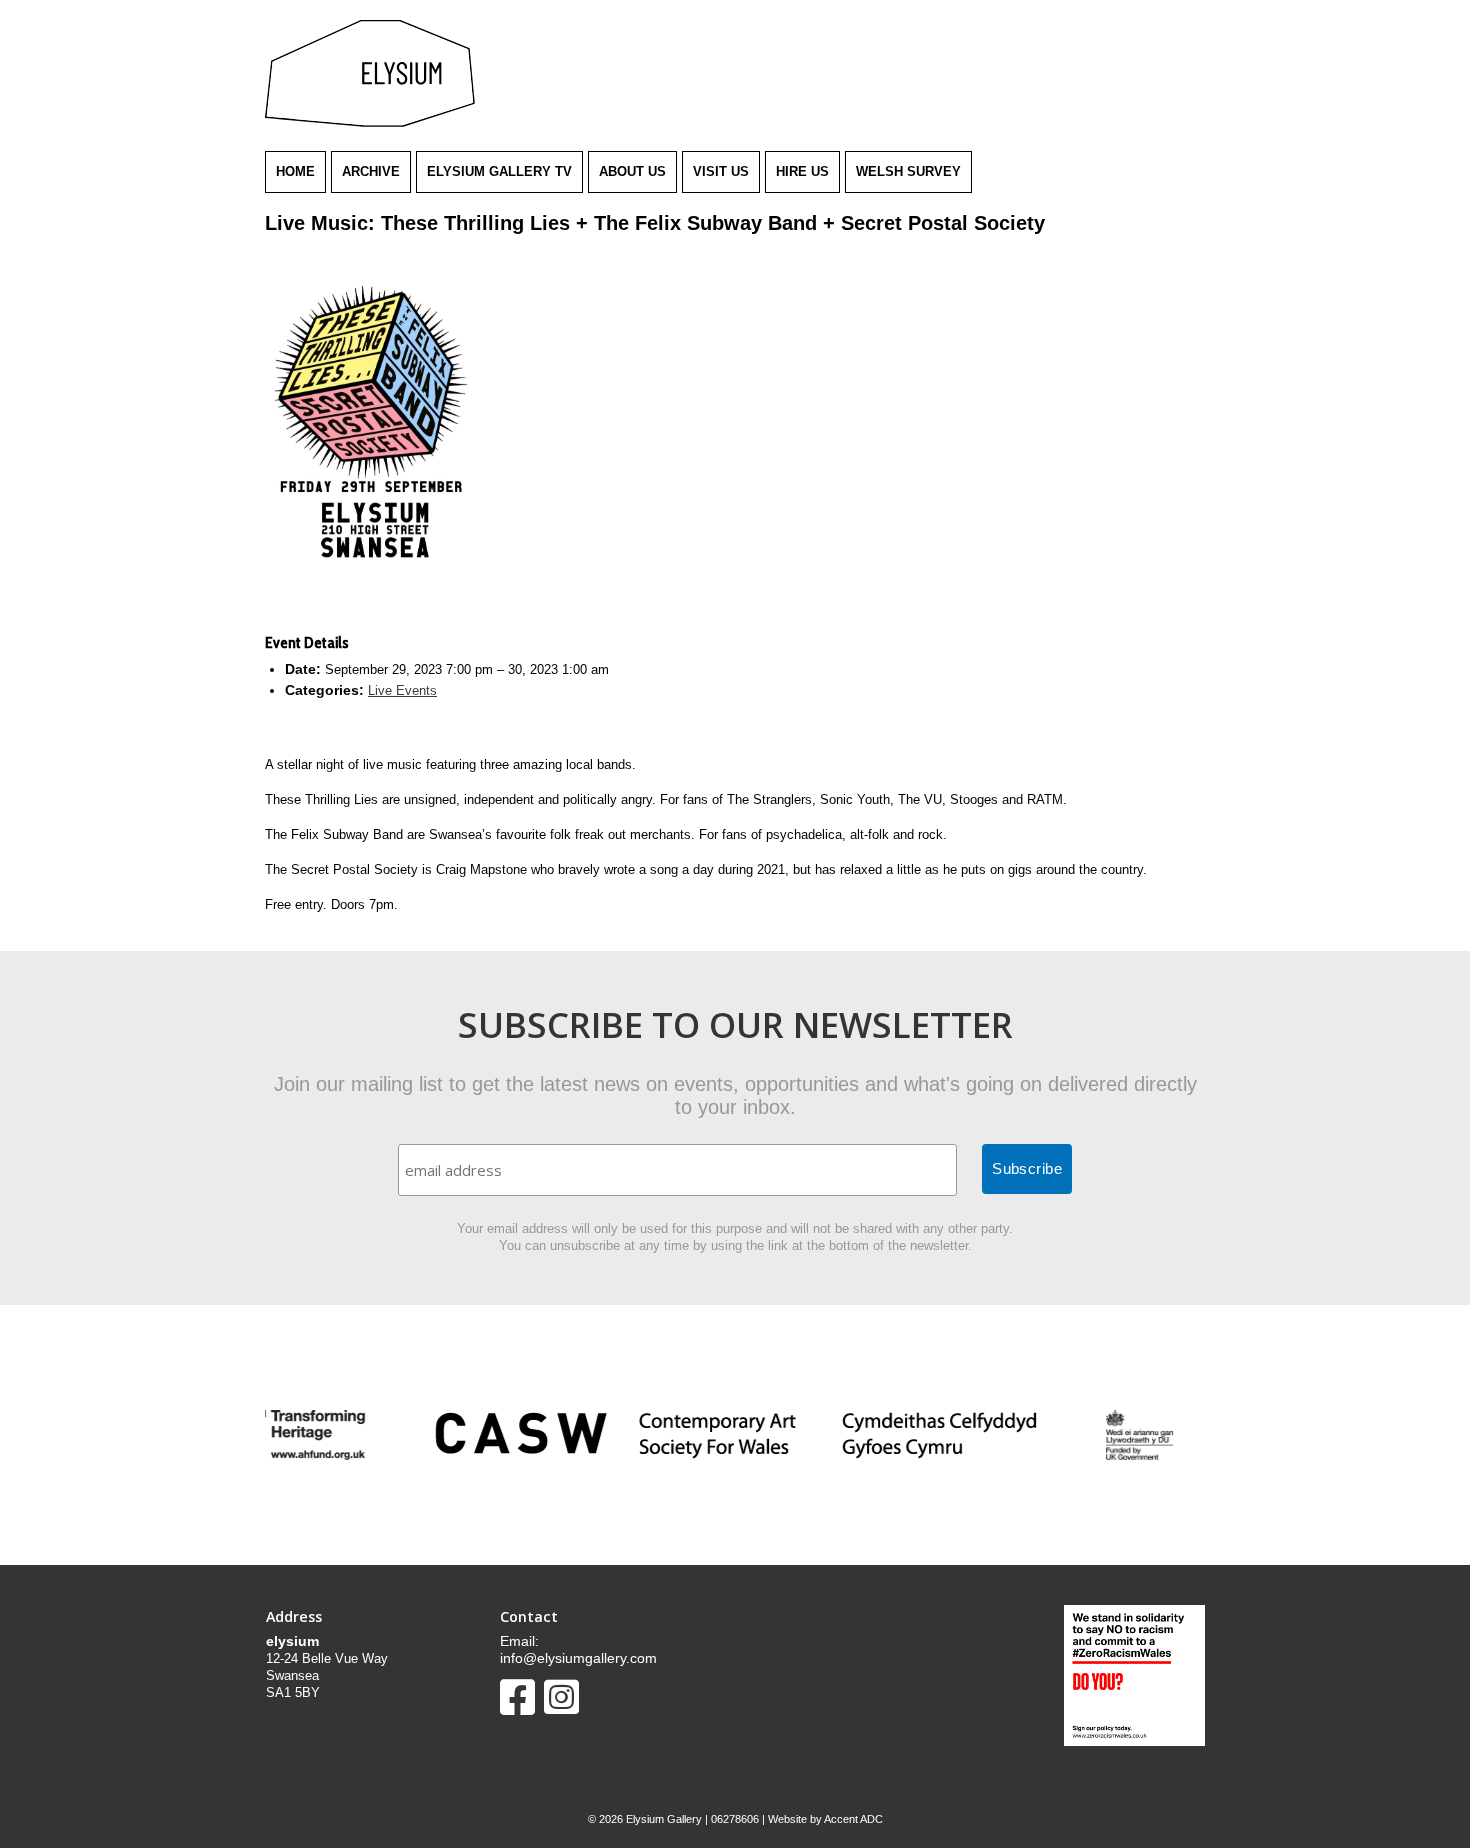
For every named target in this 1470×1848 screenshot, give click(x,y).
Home (295, 171)
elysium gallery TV (499, 171)
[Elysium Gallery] (370, 122)
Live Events (402, 690)
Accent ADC (853, 1819)
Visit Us (721, 171)
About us (632, 171)
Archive (371, 171)
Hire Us (802, 171)
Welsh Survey (908, 171)
